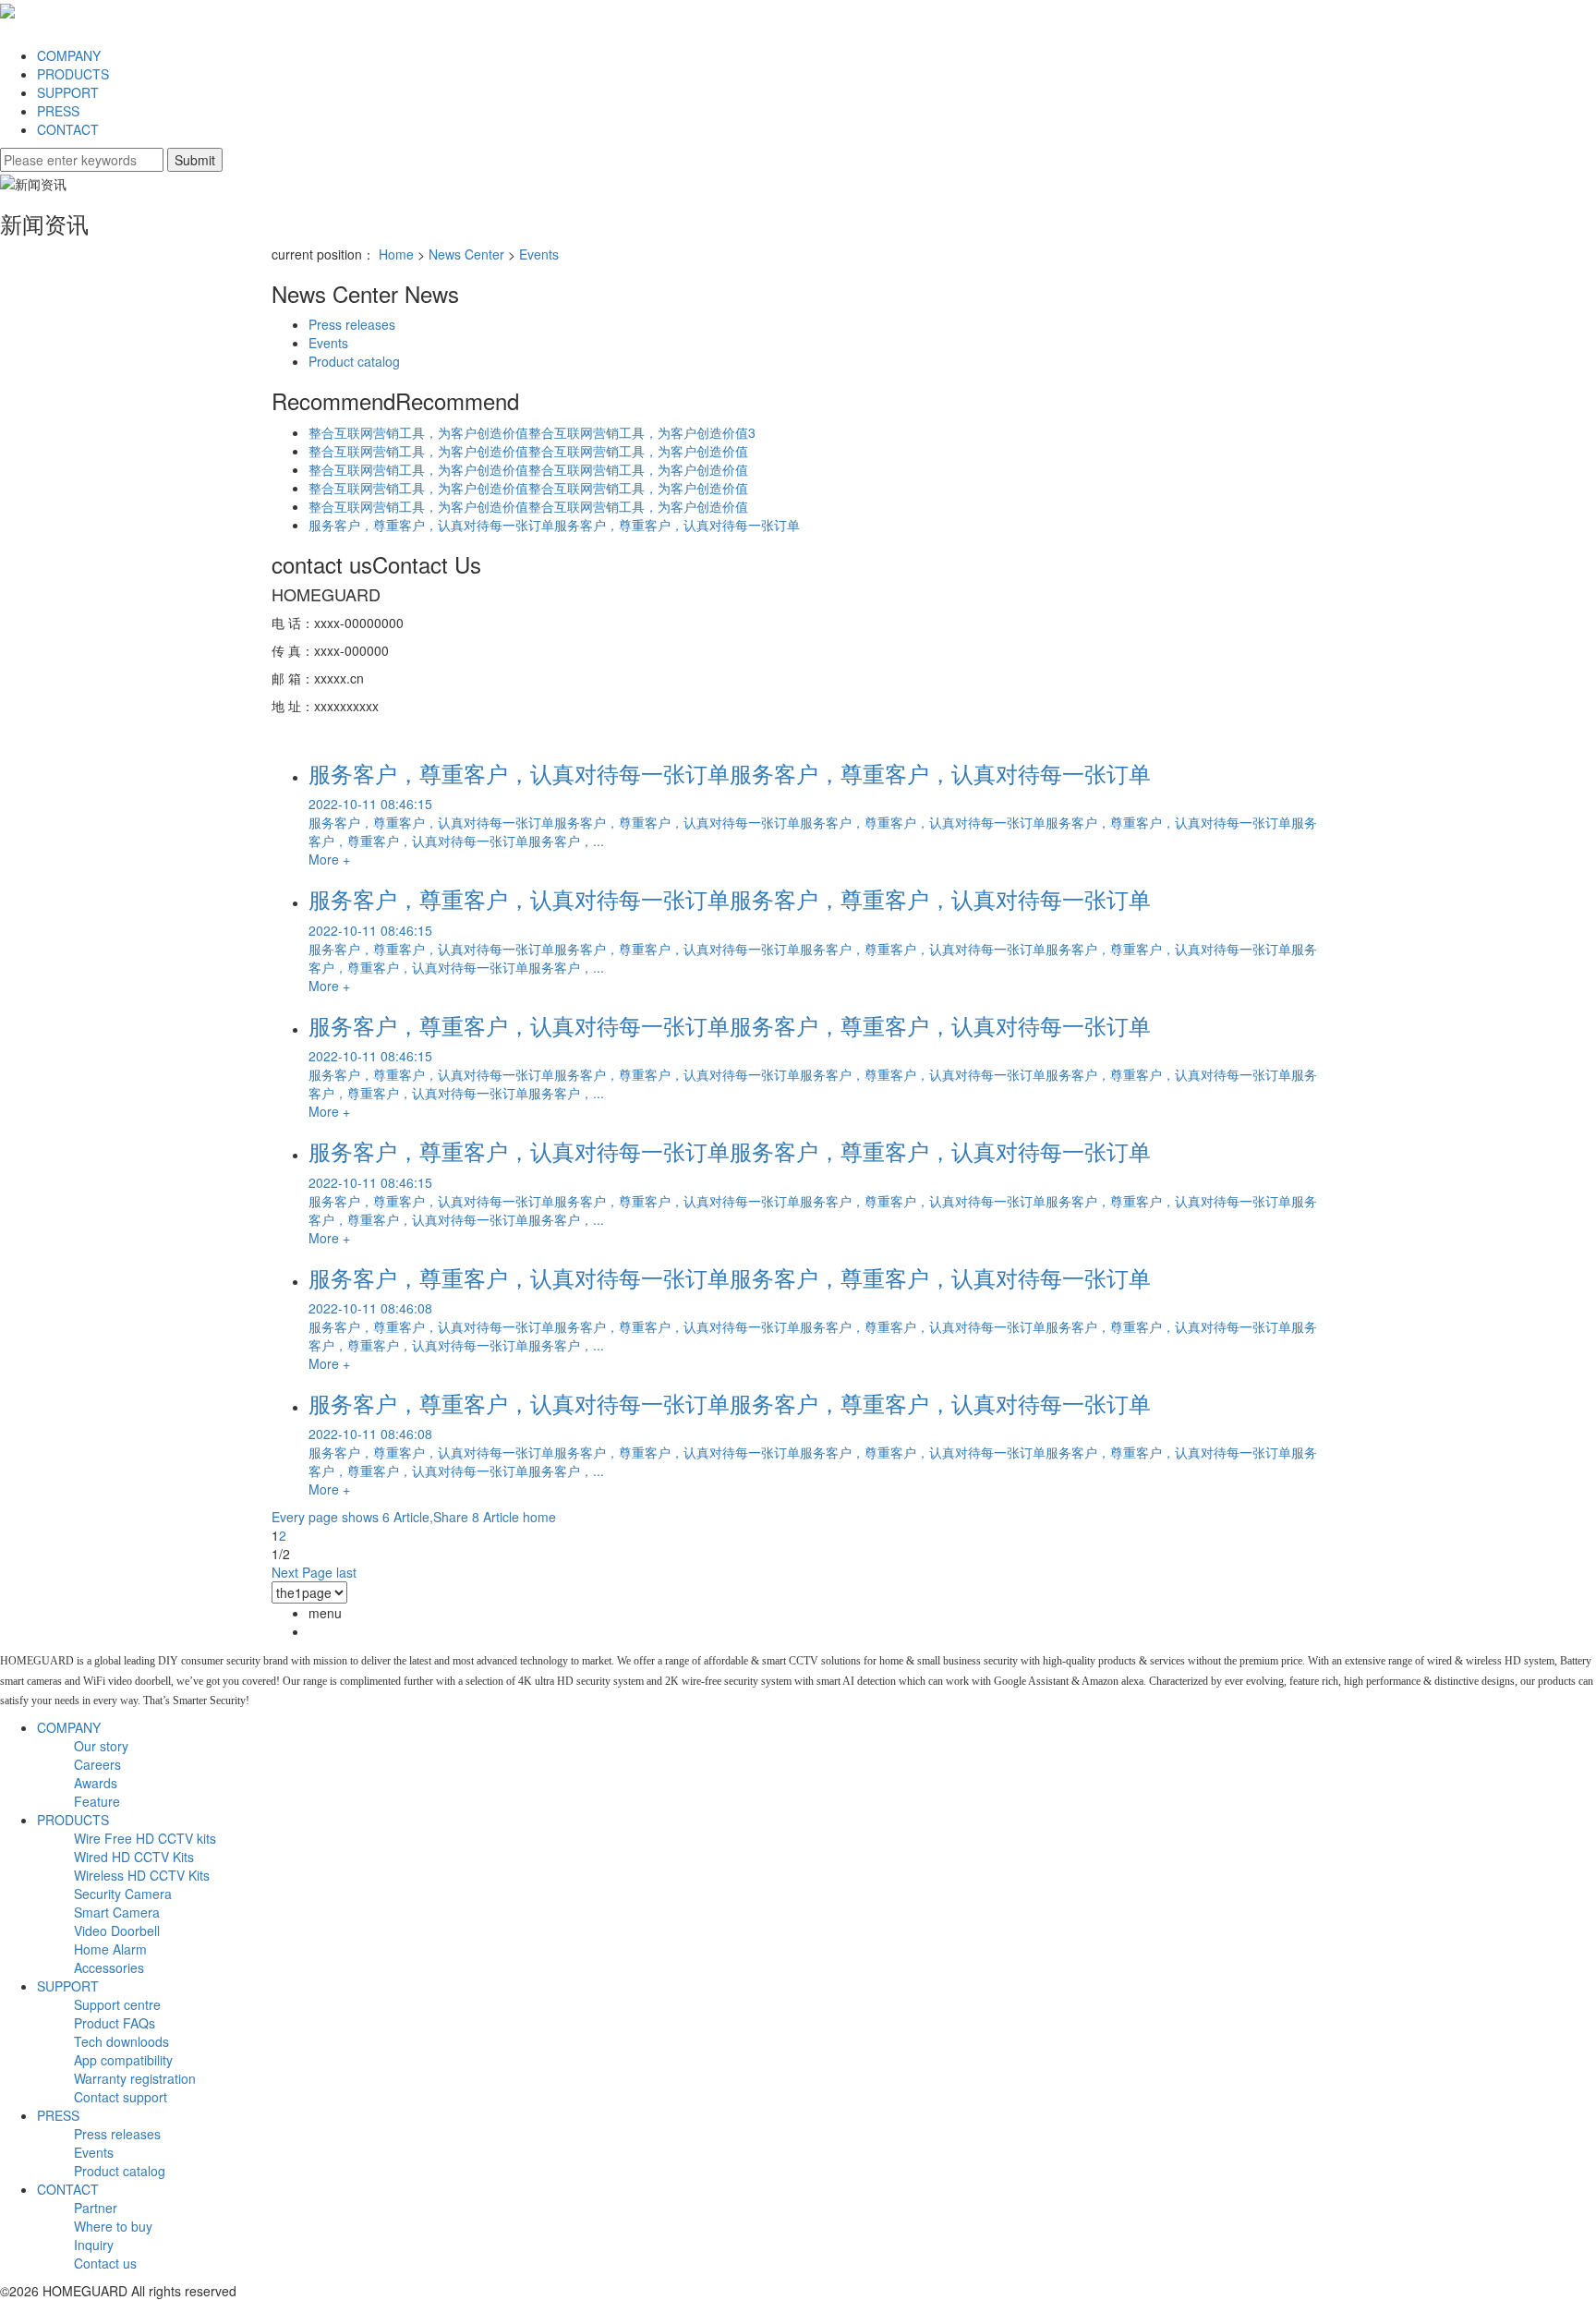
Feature (97, 1801)
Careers (97, 1764)
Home (396, 254)
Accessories (109, 1967)
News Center (466, 254)
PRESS (58, 111)
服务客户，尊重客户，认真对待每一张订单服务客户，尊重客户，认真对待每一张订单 (554, 525)
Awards (96, 1783)
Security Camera (123, 1894)
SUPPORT (68, 92)
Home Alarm (110, 1949)
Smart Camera (117, 1912)
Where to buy (113, 2226)
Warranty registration (135, 2078)
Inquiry (94, 2245)
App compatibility (123, 2060)
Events (539, 254)
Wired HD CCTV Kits (134, 1857)
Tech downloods (121, 2041)
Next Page (302, 1572)
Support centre (117, 2004)
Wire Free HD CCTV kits (145, 1838)
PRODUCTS (73, 74)
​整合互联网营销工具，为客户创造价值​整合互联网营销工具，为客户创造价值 (528, 451)
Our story (101, 1746)
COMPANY (69, 55)
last (346, 1572)
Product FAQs (115, 2023)
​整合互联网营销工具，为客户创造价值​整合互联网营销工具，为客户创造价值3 (532, 432)
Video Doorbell (117, 1931)
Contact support (121, 2097)
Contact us (105, 2263)
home (539, 1517)
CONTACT (68, 129)
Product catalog (354, 361)
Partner (96, 2208)
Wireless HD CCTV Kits (142, 1875)
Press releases (352, 324)
